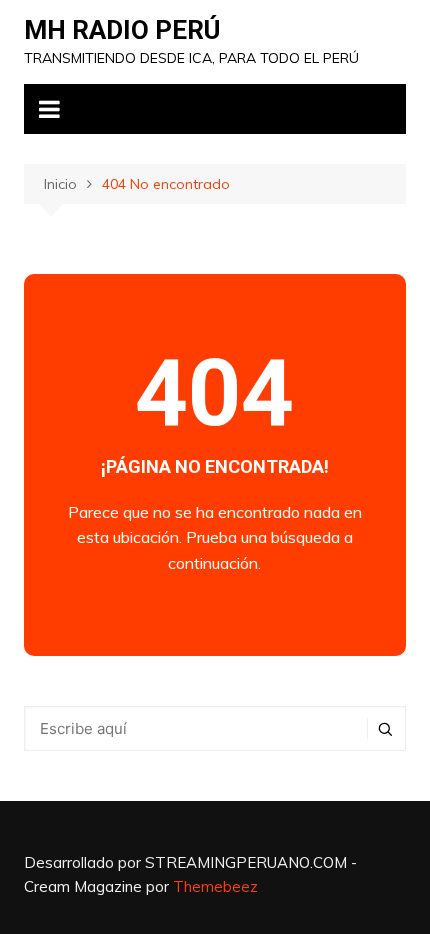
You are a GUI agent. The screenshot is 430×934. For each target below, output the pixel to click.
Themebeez (215, 886)
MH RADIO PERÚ (122, 30)
